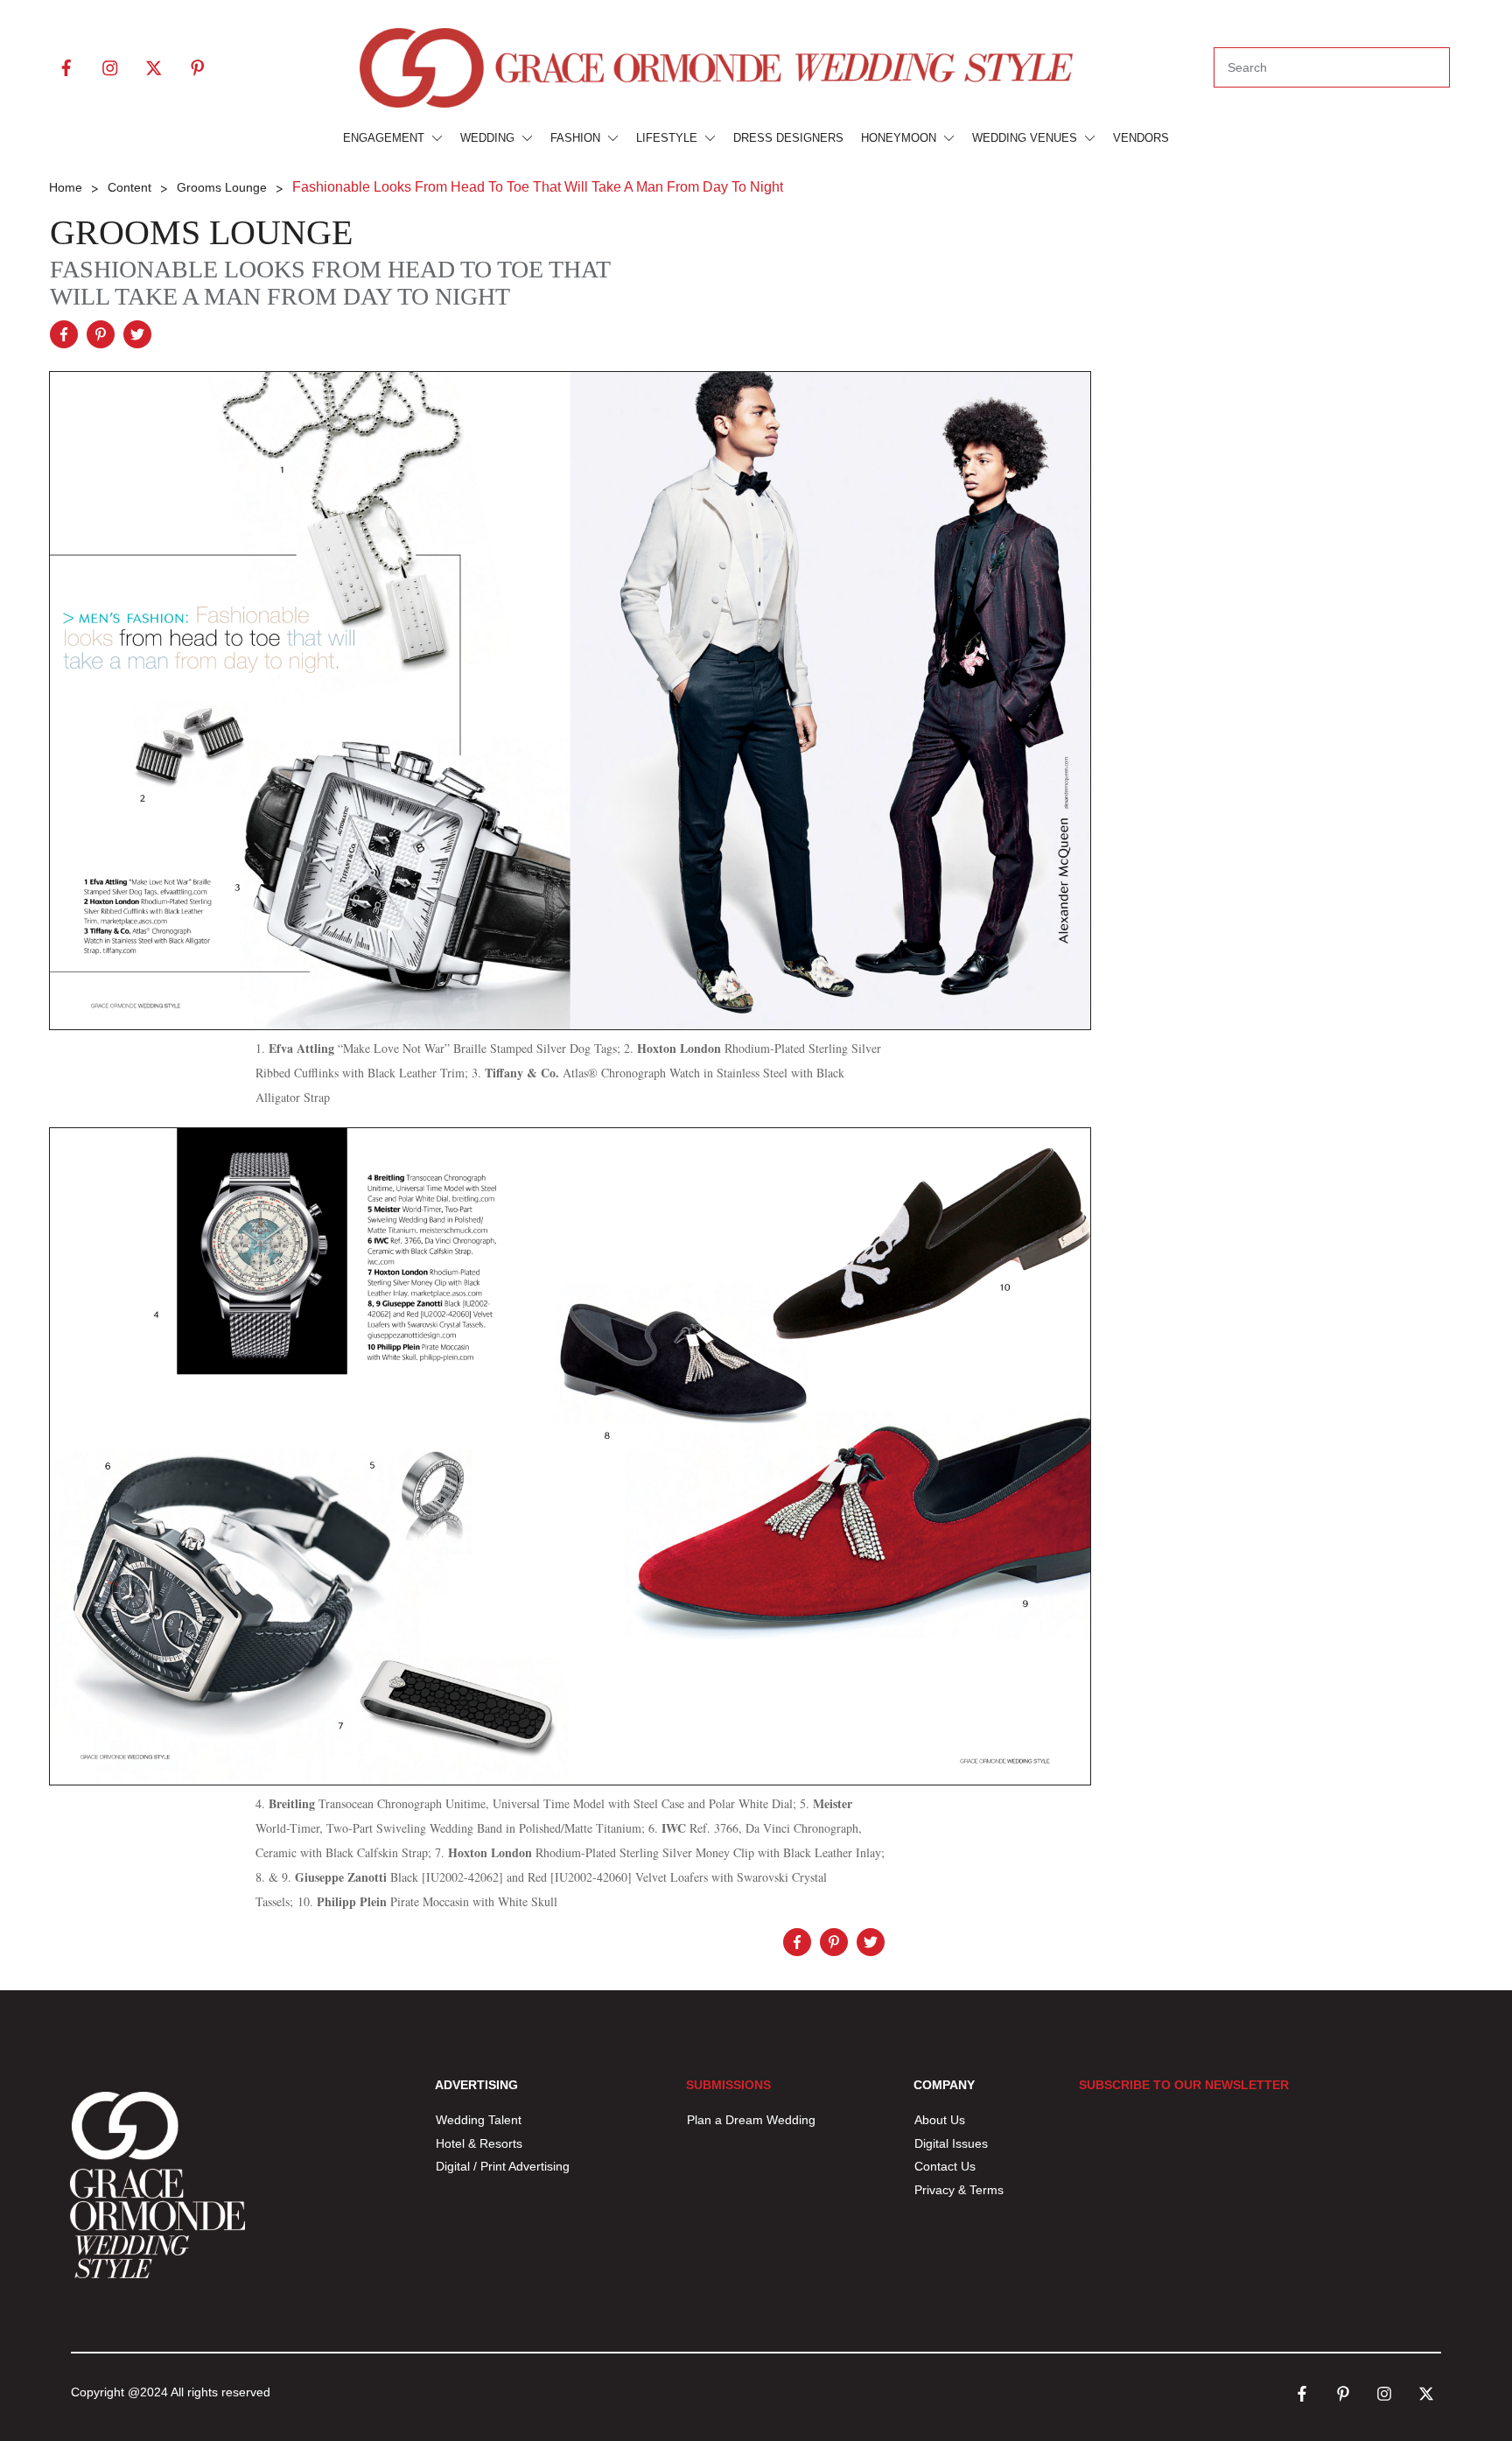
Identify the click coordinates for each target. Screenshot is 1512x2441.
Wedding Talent (479, 2120)
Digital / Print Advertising (504, 2166)
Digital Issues (951, 2143)
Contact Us (945, 2166)
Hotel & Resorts (479, 2143)
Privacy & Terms (959, 2190)
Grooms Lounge (201, 232)
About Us (940, 2120)
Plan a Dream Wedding (751, 2120)
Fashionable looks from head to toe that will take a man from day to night (330, 283)
